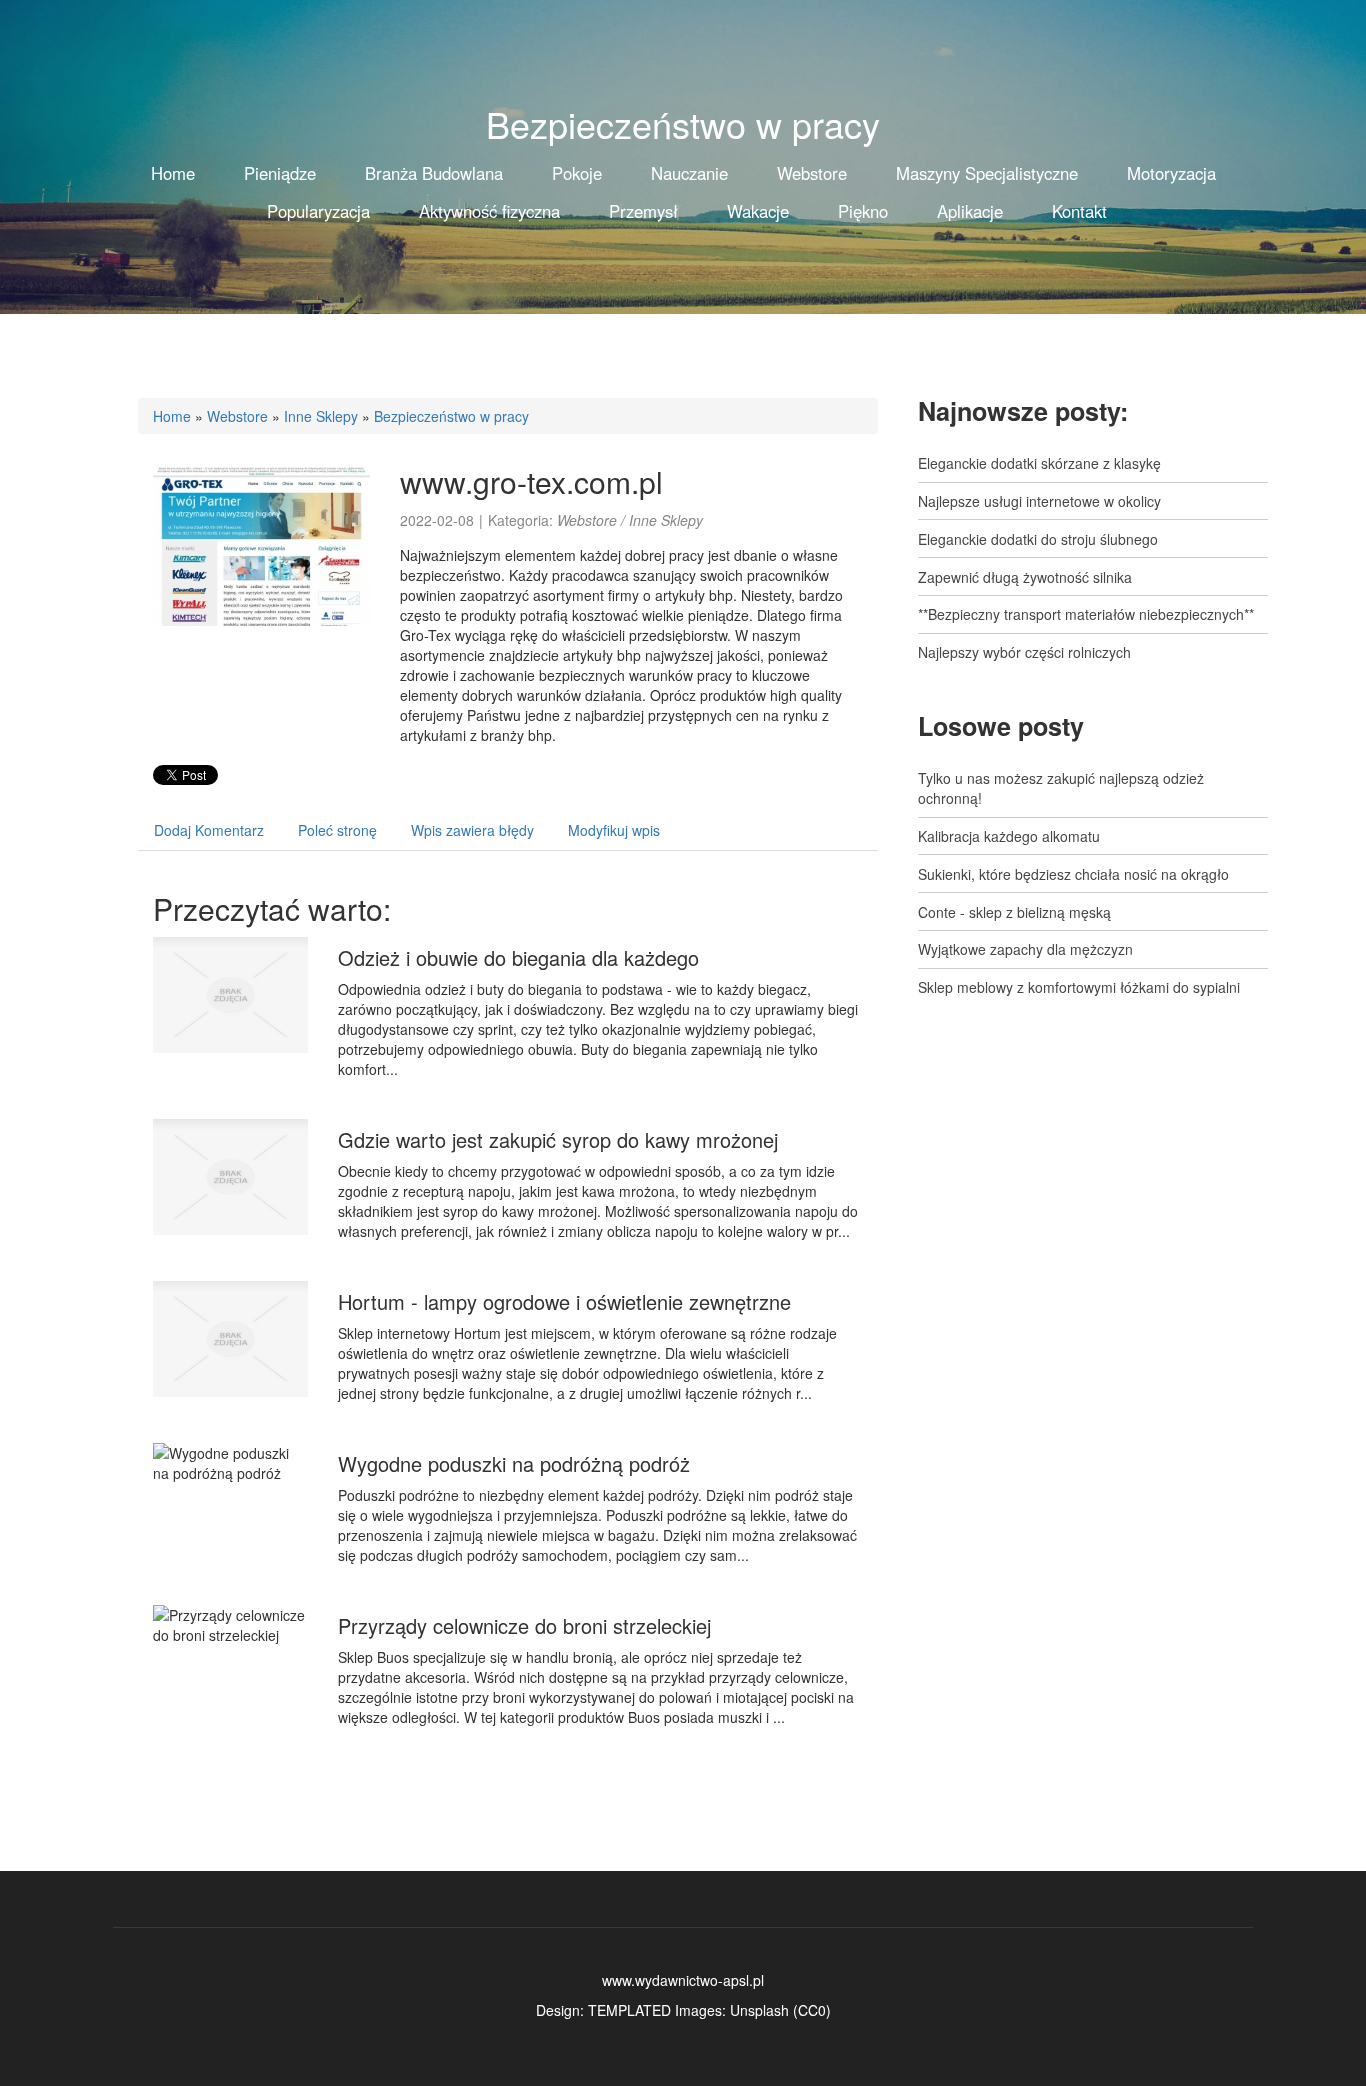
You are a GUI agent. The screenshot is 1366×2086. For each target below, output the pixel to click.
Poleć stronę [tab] (337, 830)
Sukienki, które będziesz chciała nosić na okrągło (1073, 874)
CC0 (812, 2010)
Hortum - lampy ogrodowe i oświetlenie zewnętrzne (564, 1301)
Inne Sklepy (321, 416)
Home (172, 416)
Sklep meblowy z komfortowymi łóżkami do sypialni (1079, 987)
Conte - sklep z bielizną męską (1014, 912)
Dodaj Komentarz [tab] (209, 830)
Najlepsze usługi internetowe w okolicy (1039, 501)
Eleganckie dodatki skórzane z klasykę (1039, 463)
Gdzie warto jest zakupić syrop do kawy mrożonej (558, 1139)
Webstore (237, 416)
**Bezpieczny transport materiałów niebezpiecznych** (1086, 614)
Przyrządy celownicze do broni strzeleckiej (524, 1625)
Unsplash (759, 2010)
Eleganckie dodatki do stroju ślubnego (1038, 539)
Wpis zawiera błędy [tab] (472, 830)
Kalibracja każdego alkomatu (1009, 836)
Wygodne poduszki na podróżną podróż (514, 1463)
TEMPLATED (629, 2010)
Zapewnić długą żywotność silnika (1025, 577)
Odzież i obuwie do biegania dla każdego (518, 957)
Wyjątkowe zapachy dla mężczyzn (1025, 949)
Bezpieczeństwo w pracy (451, 416)
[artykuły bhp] (261, 542)
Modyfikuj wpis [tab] (614, 830)
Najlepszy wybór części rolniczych (1024, 652)
